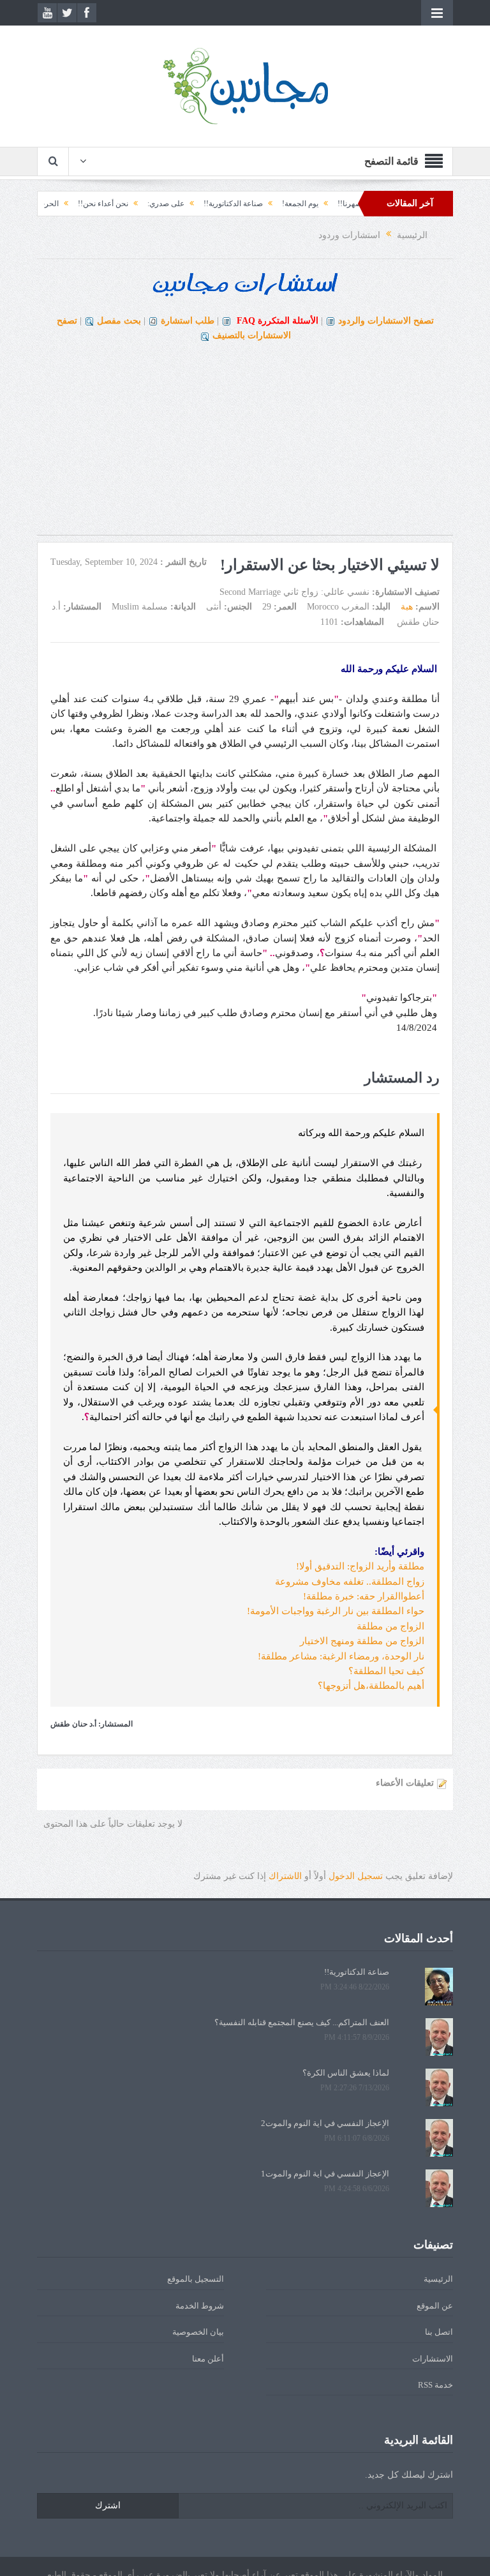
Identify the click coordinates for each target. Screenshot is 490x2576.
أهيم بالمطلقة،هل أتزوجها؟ (371, 1686)
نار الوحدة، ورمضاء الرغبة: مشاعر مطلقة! (341, 1656)
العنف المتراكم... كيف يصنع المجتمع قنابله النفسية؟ (302, 2022)
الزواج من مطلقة (390, 1626)
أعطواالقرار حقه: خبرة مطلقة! (364, 1596)
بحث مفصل (119, 321)
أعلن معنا (208, 2359)
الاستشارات (433, 2359)
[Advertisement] (245, 446)
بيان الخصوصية (198, 2332)
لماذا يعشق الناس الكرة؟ (346, 2073)
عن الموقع (435, 2306)
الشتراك (285, 1876)
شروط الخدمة (200, 2306)
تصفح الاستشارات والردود (386, 321)
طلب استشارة (188, 321)
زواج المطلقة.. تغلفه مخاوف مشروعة (350, 1582)
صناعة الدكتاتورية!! (270, 204)
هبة (407, 607)
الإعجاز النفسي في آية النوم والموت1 (325, 2174)
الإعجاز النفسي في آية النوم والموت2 (325, 2123)
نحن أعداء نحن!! (139, 204)
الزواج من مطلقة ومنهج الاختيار (362, 1641)
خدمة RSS (435, 2385)
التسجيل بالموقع (196, 2279)
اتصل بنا (439, 2332)
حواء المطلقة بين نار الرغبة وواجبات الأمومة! (336, 1611)
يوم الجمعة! (337, 204)
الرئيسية (438, 2279)
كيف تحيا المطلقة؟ (386, 1671)
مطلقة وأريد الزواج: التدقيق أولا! (360, 1566)
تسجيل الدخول (356, 1876)
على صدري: (202, 204)
